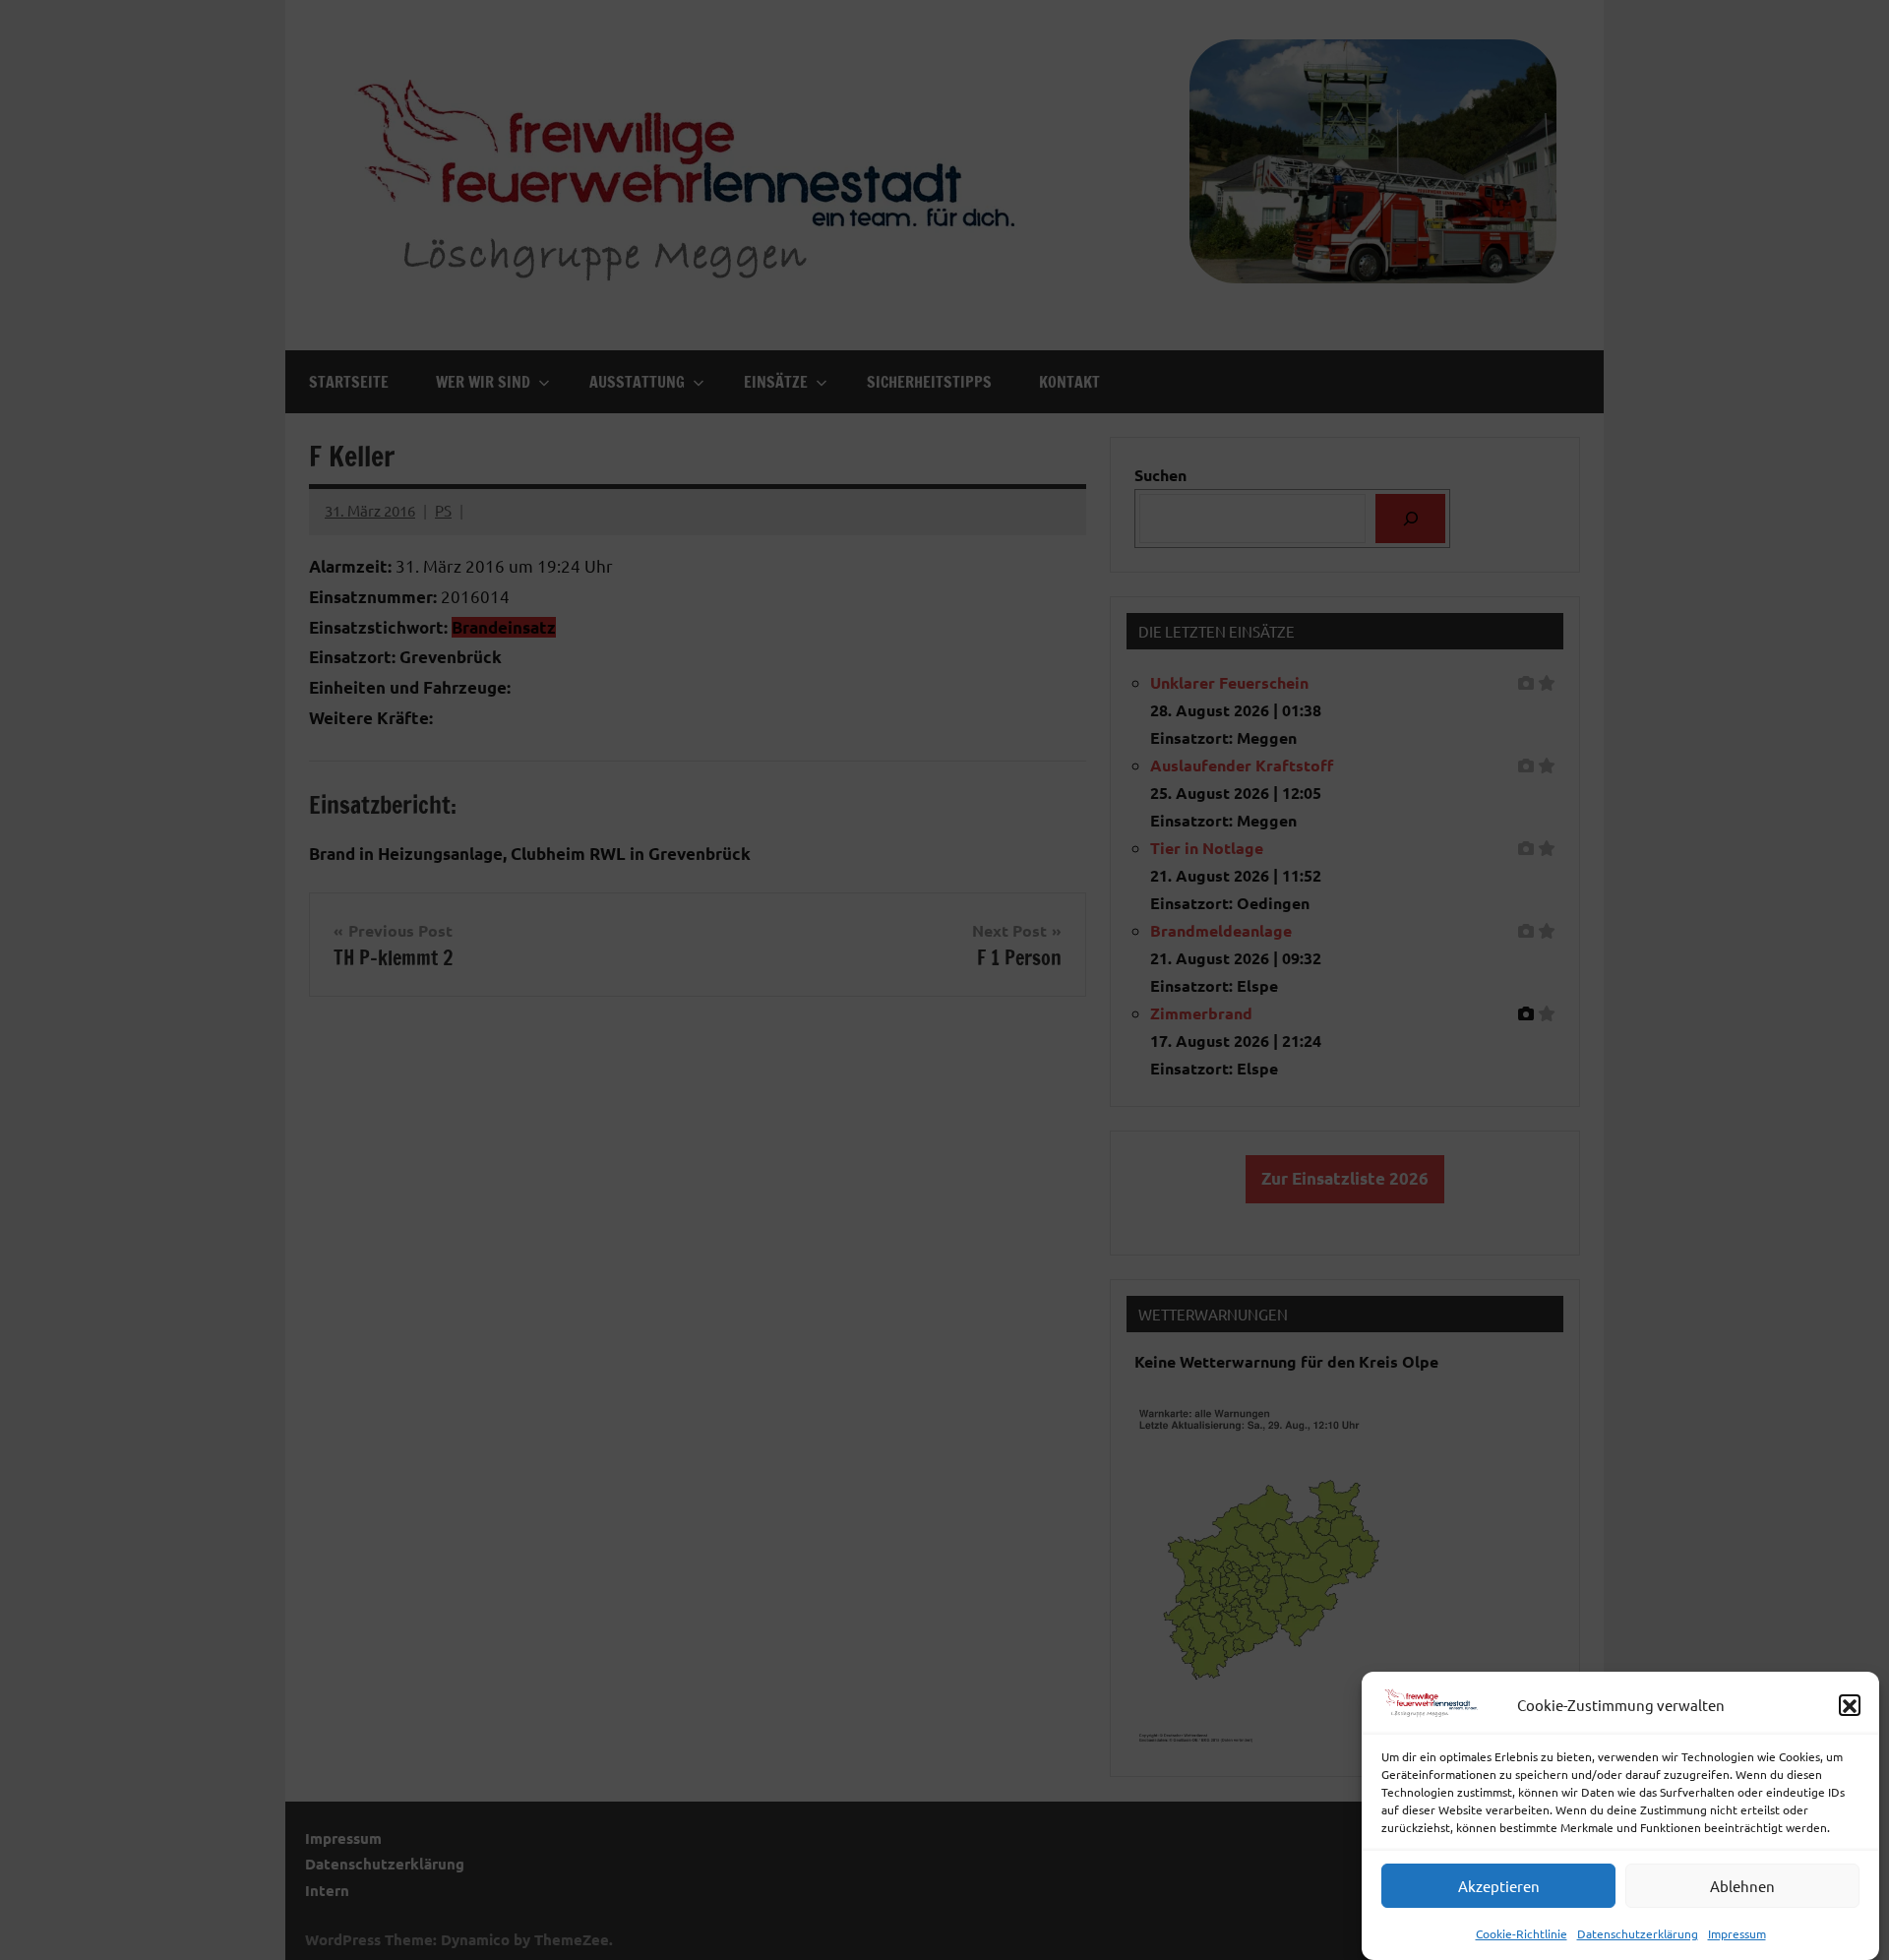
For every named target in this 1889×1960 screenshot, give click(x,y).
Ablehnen (1742, 1886)
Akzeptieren (1499, 1886)
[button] (1850, 1706)
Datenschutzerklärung (1638, 1933)
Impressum (1737, 1933)
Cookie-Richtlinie (1522, 1933)
